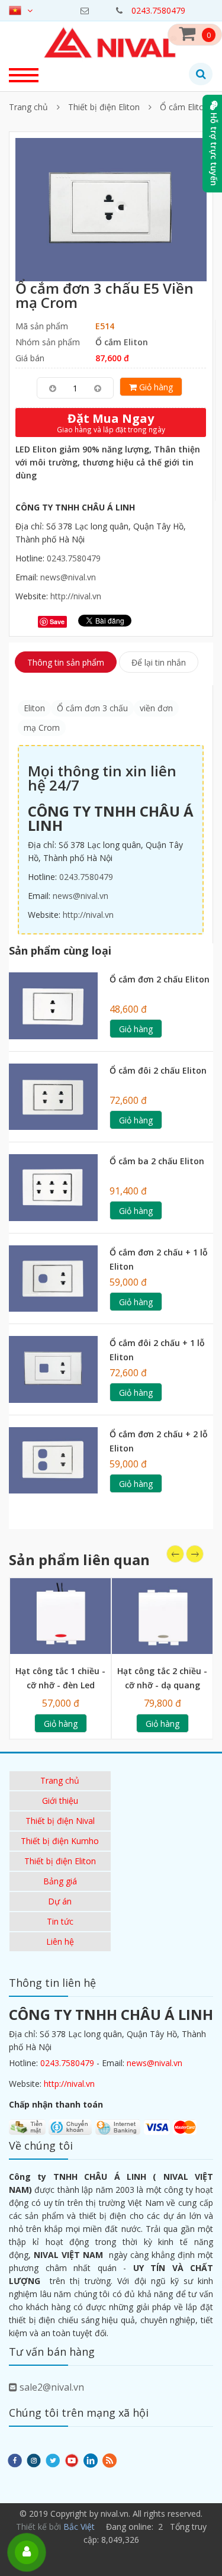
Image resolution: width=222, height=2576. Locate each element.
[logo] (111, 44)
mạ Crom (42, 727)
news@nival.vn (68, 577)
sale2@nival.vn (51, 2387)
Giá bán (30, 358)
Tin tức (60, 1921)
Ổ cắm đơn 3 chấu (92, 708)
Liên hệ (60, 1941)
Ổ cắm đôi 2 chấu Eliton (158, 1070)
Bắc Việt (79, 2527)
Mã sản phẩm (42, 326)
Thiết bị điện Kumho (60, 1841)
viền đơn (156, 708)
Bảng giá (60, 1881)
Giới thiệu (60, 1801)
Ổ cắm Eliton (184, 107)
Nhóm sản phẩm (48, 342)
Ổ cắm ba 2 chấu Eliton (157, 1161)
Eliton (34, 708)
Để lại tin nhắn (159, 662)
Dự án (60, 1901)
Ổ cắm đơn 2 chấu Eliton (160, 979)
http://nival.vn (76, 596)
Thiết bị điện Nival (60, 1821)
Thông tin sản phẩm (66, 662)
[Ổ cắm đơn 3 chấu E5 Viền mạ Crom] (111, 209)
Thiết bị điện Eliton (104, 107)
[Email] (86, 10)
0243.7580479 (74, 558)
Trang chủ (28, 107)
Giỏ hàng (155, 387)
